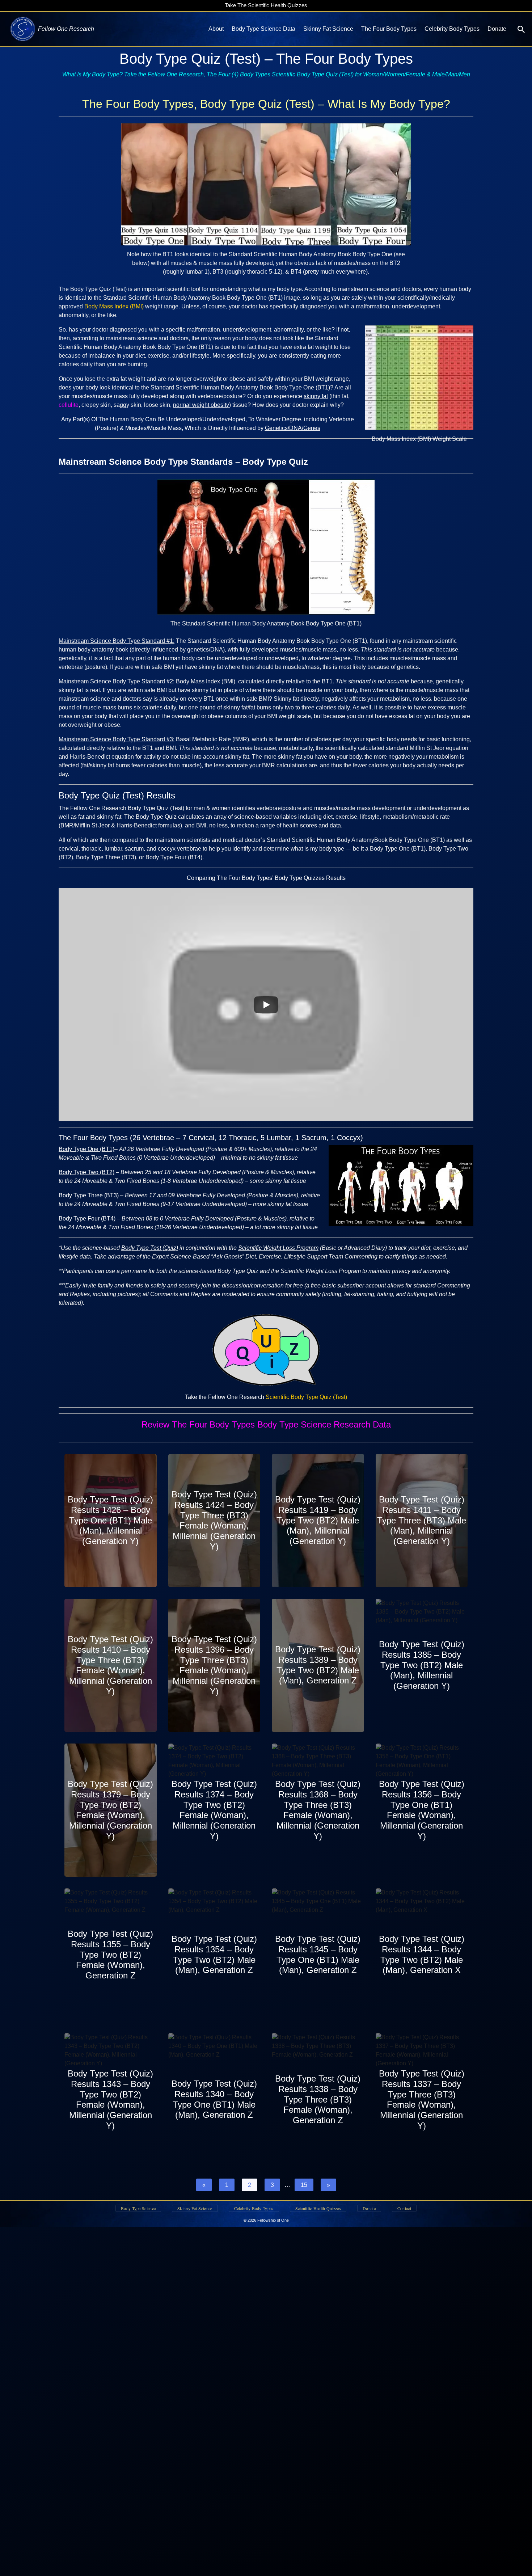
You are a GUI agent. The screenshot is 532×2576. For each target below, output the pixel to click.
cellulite (69, 405)
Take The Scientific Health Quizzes (266, 5)
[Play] (266, 1005)
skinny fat (316, 396)
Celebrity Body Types (452, 29)
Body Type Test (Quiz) (150, 1248)
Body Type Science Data (263, 29)
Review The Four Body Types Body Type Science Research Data (266, 1424)
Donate (497, 29)
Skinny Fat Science (328, 29)
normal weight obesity (201, 405)
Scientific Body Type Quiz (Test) (306, 1397)
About (216, 29)
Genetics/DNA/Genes (293, 428)
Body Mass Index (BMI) (114, 306)
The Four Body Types (389, 29)
